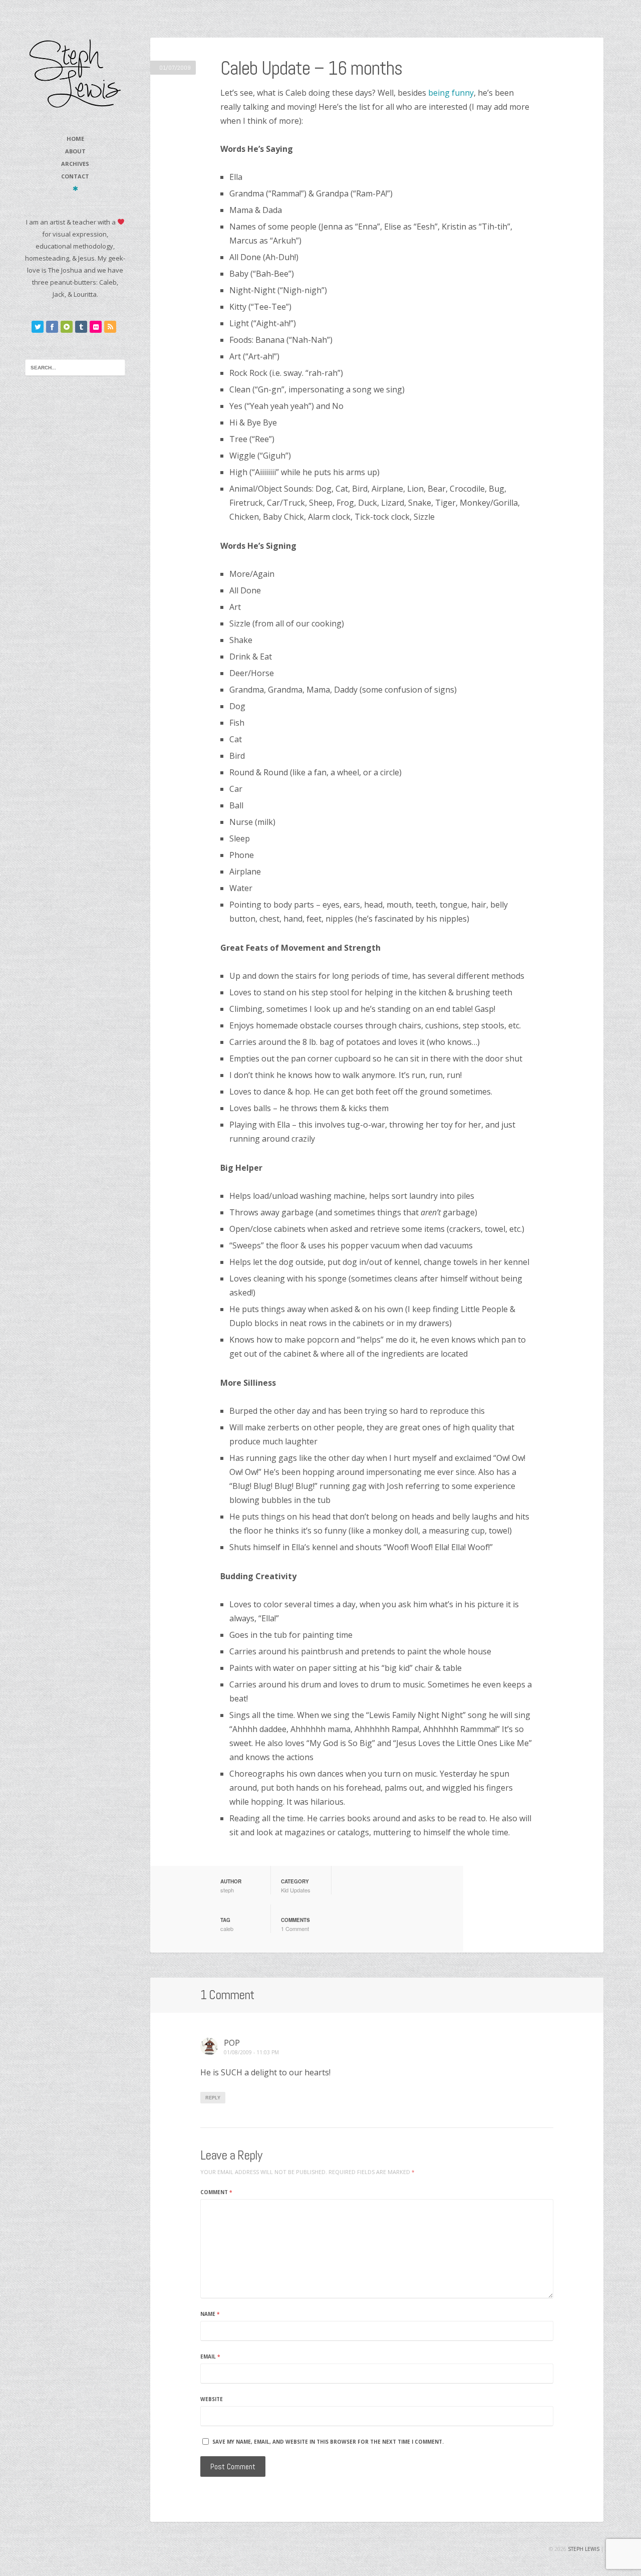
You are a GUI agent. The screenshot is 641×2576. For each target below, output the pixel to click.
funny (463, 93)
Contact (75, 176)
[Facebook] (52, 327)
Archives (75, 164)
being (439, 93)
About (75, 151)
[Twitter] (38, 327)
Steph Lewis (584, 2549)
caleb (227, 1928)
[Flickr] (96, 327)
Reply (213, 2098)
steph (227, 1890)
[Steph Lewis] (75, 73)
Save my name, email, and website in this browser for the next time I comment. (328, 2442)
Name (210, 2314)
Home (75, 139)
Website (212, 2399)
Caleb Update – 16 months (311, 68)
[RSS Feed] (110, 327)
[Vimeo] (67, 327)
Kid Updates (296, 1890)
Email (210, 2356)
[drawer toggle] (75, 188)
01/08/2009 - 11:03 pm (251, 2053)
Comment (216, 2192)
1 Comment (295, 1928)
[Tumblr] (81, 327)
